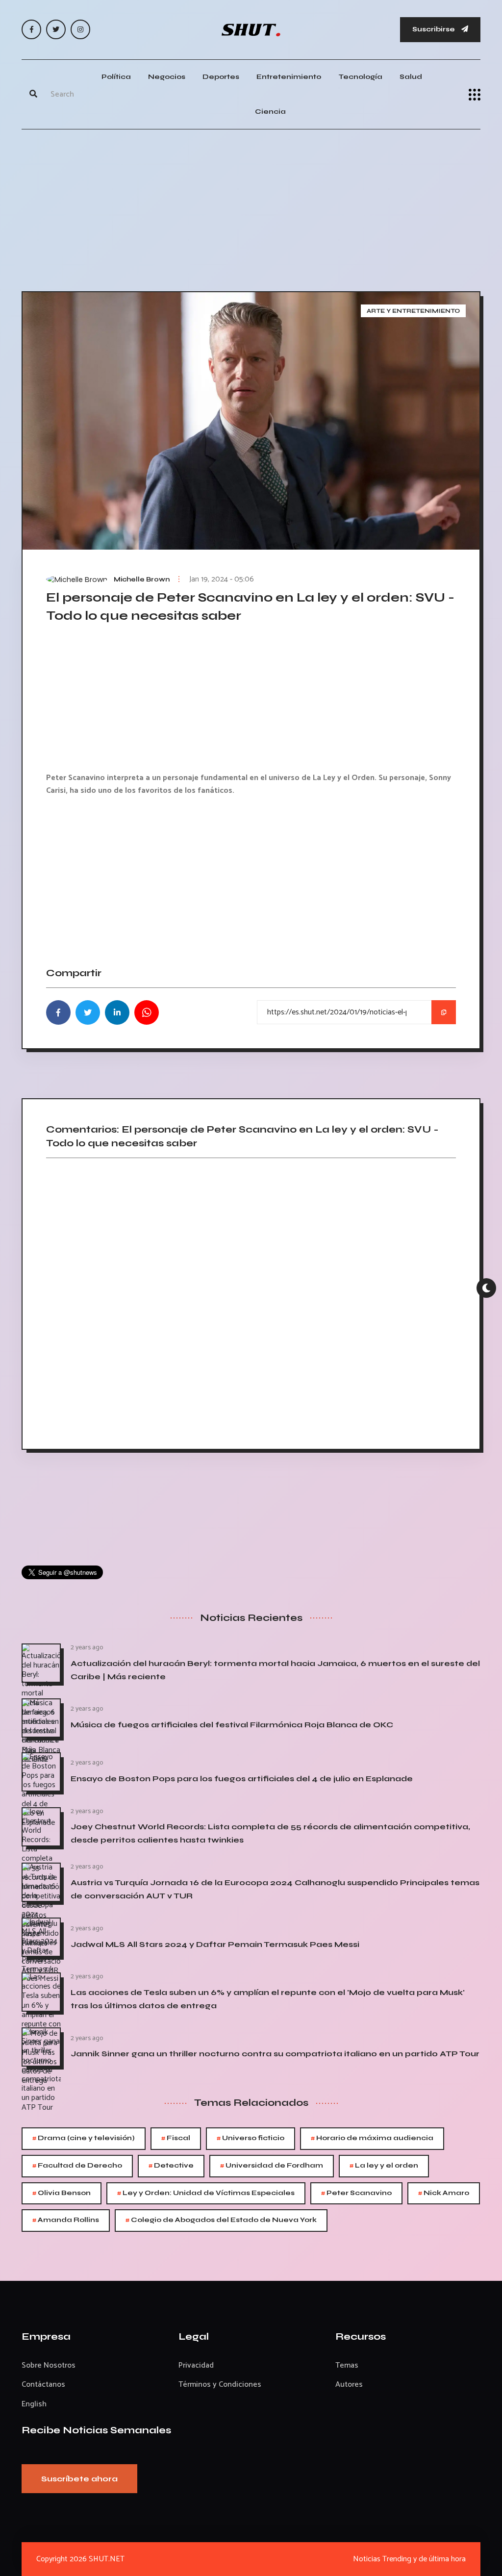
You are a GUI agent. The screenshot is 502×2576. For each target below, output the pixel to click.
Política (116, 77)
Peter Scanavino (356, 2193)
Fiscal (176, 2138)
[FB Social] (31, 29)
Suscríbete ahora (79, 2479)
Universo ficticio (251, 2138)
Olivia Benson (62, 2193)
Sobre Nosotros (49, 2365)
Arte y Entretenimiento (413, 311)
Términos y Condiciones (220, 2385)
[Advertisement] (251, 208)
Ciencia (270, 112)
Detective (171, 2166)
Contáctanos (43, 2385)
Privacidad (196, 2365)
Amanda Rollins (66, 2220)
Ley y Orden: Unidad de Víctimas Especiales (206, 2193)
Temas (347, 2365)
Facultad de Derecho (77, 2166)
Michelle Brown (142, 580)
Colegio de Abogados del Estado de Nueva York (221, 2220)
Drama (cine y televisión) (84, 2138)
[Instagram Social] (80, 29)
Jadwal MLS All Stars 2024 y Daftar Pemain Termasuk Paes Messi (215, 1944)
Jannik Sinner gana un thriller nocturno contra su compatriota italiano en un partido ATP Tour (275, 2054)
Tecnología (360, 77)
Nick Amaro (444, 2193)
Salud (411, 77)
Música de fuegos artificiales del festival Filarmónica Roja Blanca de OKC (232, 1725)
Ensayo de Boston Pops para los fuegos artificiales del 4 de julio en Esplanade (242, 1779)
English (34, 2404)
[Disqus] (251, 1300)
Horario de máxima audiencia (372, 2138)
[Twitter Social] (56, 29)
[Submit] (33, 95)
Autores (349, 2385)
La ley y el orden (384, 2166)
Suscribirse (434, 29)
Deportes (221, 77)
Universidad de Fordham (272, 2166)
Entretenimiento (289, 77)
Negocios (167, 77)
